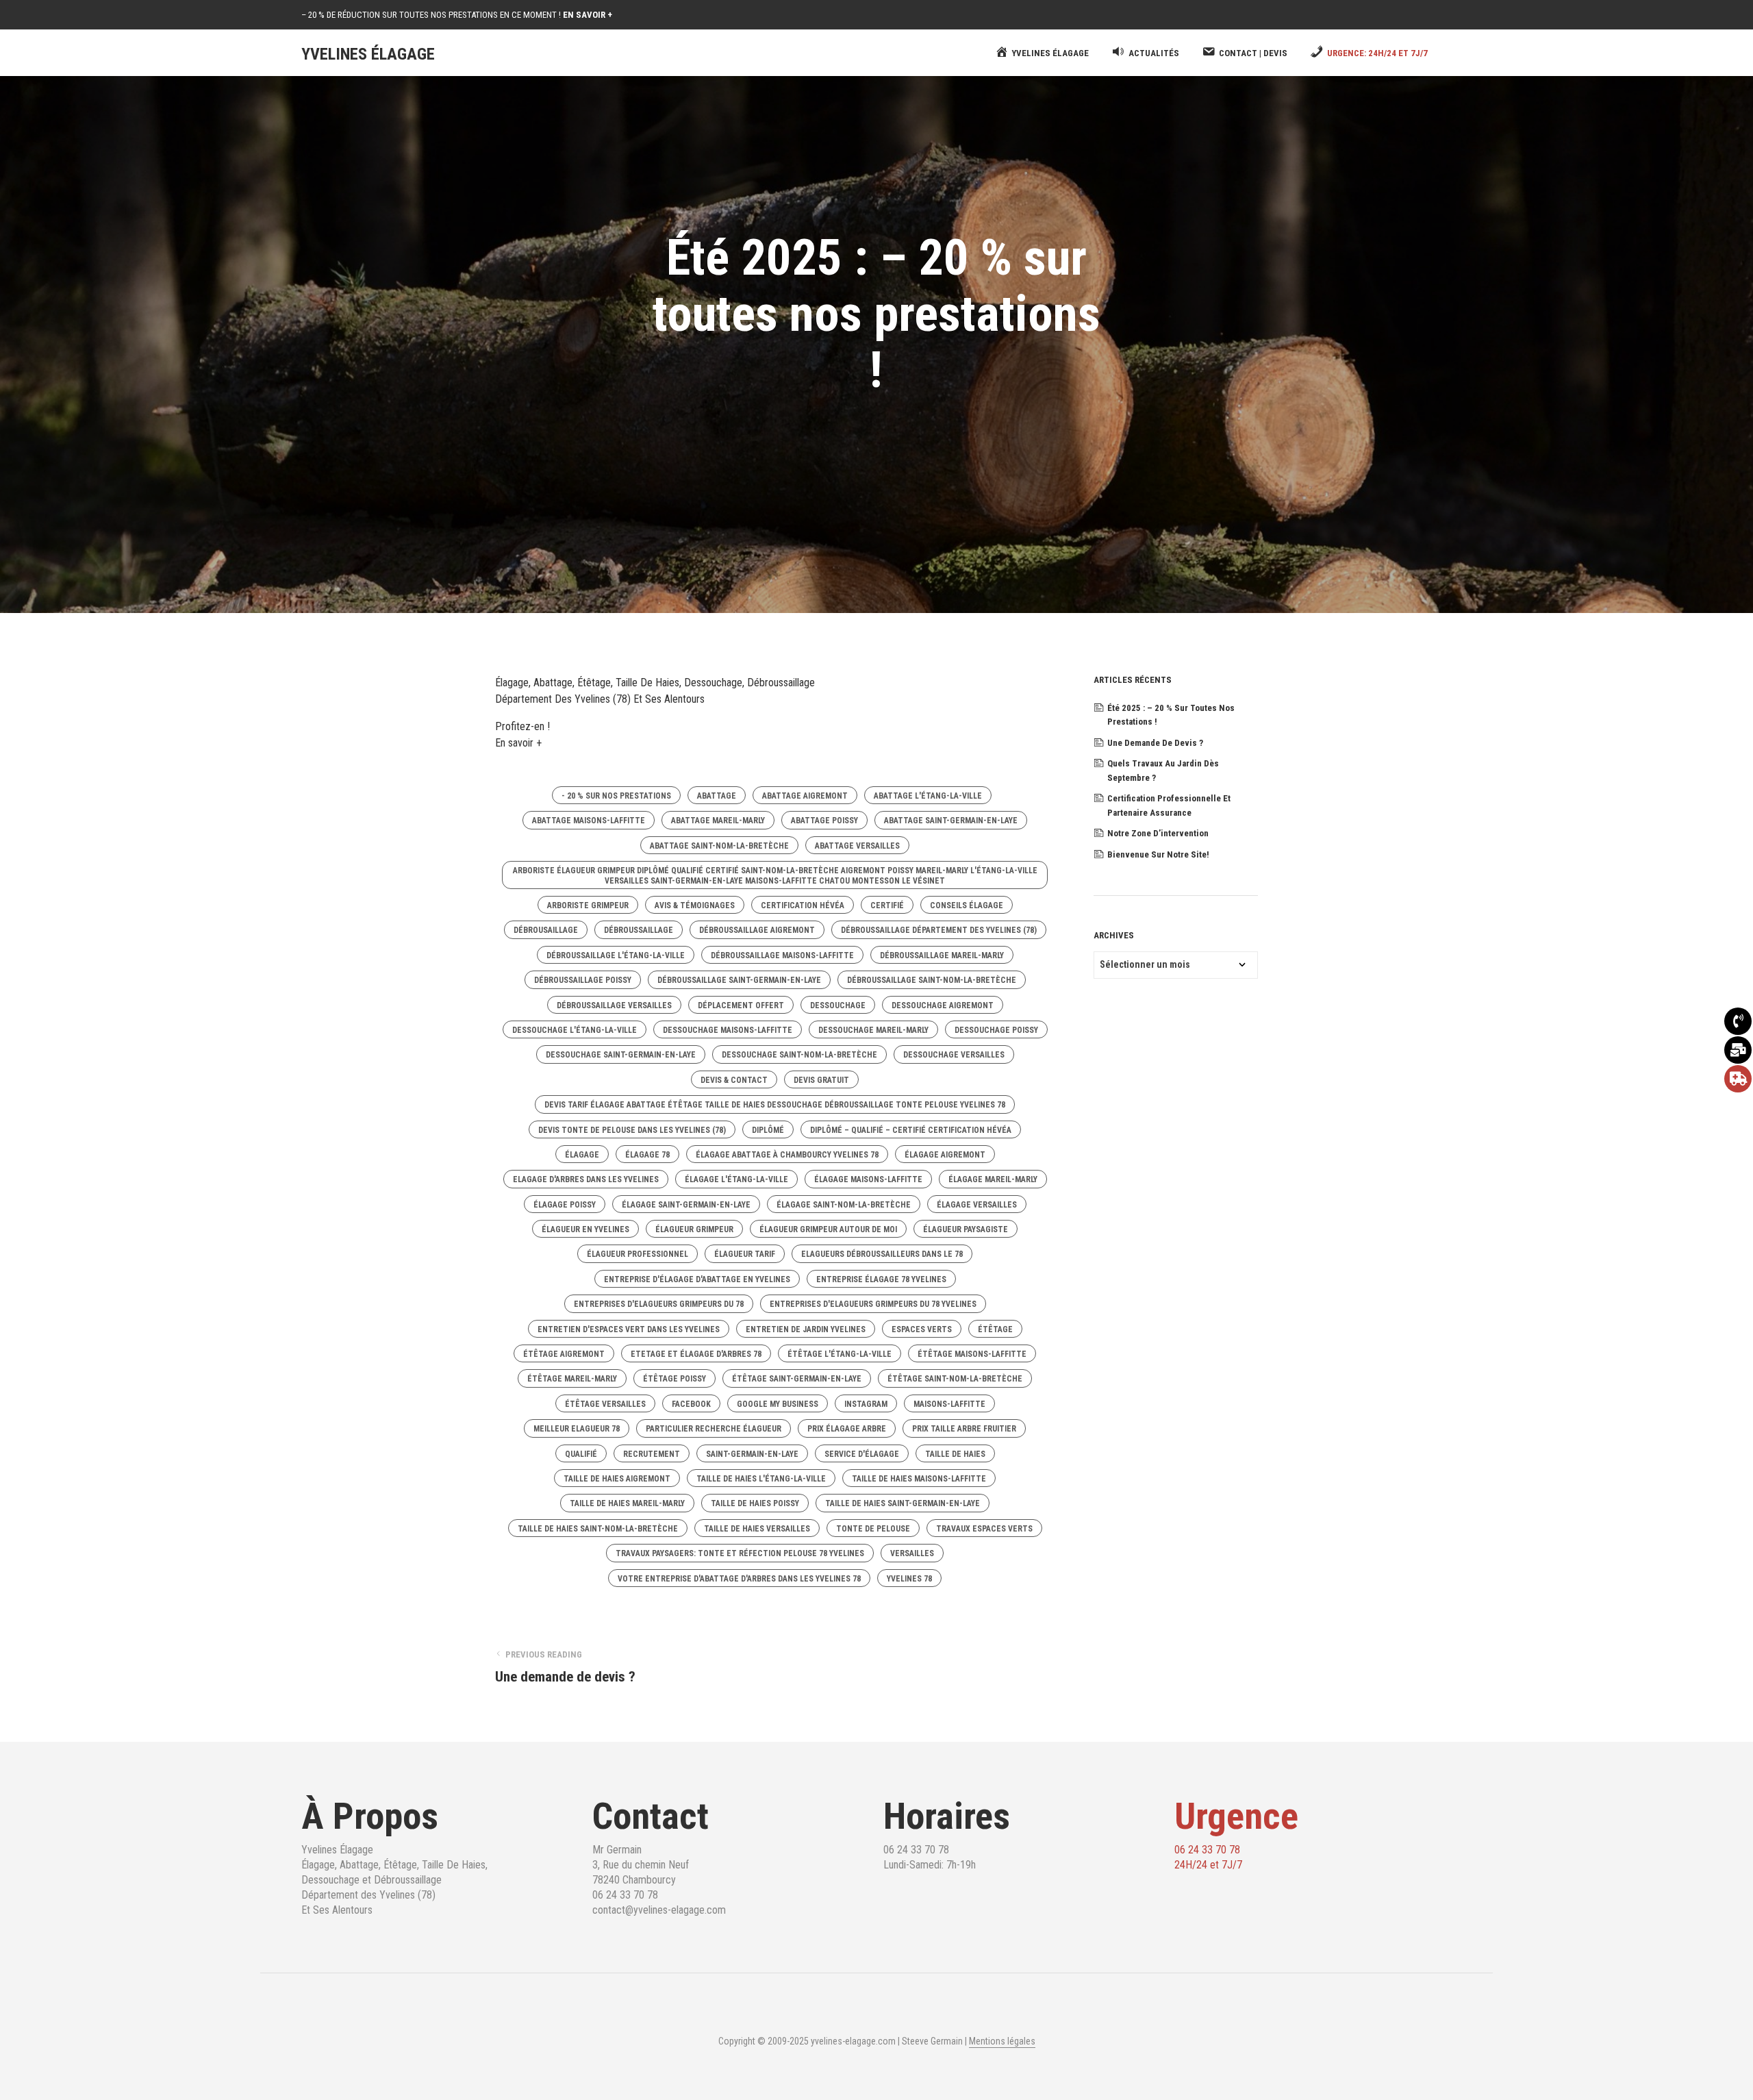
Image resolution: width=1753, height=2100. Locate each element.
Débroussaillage (639, 930)
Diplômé (768, 1130)
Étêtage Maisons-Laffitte (972, 1354)
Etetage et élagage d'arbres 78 (696, 1354)
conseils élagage (967, 905)
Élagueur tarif (745, 1254)
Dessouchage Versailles (954, 1055)
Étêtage (995, 1329)
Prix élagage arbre (847, 1429)
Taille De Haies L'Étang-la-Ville (761, 1479)
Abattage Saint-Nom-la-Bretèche (719, 846)
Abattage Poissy (824, 821)
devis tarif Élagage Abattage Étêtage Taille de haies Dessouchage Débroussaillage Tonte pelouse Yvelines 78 (775, 1105)
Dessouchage (838, 1005)
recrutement (652, 1454)
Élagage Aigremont (945, 1155)
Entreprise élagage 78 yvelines (881, 1279)
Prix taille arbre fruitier (964, 1429)
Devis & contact (734, 1080)
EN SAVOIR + (588, 15)
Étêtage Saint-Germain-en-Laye (797, 1379)
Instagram (866, 1404)
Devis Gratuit (821, 1080)
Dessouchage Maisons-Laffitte (728, 1030)
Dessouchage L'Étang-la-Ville (575, 1030)
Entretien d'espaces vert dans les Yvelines (629, 1329)
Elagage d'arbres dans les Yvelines (586, 1179)
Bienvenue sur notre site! (1158, 854)
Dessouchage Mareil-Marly (873, 1030)
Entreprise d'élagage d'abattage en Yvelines (697, 1279)
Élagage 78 (647, 1155)
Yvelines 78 (909, 1579)
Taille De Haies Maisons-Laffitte (919, 1479)
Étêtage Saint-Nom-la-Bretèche (955, 1379)
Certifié (887, 905)
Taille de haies (955, 1454)
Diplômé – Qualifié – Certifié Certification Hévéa (911, 1130)
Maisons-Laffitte (949, 1404)
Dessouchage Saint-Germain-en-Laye (621, 1055)
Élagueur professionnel (638, 1254)
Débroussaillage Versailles (614, 1005)
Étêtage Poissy (674, 1379)
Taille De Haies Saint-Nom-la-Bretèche (598, 1529)
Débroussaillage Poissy (583, 980)
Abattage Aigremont (805, 796)
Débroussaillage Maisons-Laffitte (782, 955)
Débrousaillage (546, 930)
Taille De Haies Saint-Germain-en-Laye (903, 1503)
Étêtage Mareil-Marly (572, 1379)
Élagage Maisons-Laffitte (868, 1179)
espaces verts (922, 1329)
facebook (691, 1404)
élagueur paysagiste (966, 1229)
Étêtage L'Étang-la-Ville (840, 1354)
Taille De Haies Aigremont (617, 1479)
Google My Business (778, 1404)
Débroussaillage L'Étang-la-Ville (616, 955)
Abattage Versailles (857, 846)
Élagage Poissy (565, 1205)
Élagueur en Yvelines (585, 1229)
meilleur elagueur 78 (577, 1429)
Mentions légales (1002, 2041)
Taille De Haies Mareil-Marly (627, 1503)
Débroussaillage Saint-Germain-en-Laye (739, 980)
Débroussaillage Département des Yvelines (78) (939, 930)
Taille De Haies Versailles (757, 1529)
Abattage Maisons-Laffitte (589, 821)
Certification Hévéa (803, 905)
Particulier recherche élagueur (714, 1429)
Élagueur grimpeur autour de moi (828, 1229)
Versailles (912, 1553)
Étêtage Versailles (605, 1404)
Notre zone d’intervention (1158, 833)
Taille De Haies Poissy (755, 1503)
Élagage (582, 1155)
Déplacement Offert (741, 1005)
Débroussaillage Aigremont (757, 930)
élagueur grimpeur (694, 1229)
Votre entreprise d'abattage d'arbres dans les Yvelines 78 (739, 1579)
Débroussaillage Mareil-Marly (942, 955)
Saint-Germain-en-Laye (752, 1454)
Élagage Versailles (977, 1205)
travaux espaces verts (984, 1529)
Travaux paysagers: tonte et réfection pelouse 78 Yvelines (740, 1553)
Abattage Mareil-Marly (718, 821)
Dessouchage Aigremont (943, 1005)
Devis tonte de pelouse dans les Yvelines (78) (632, 1130)
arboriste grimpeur (588, 905)
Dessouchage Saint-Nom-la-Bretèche (799, 1055)
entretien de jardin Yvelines (806, 1329)
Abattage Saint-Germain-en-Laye (951, 821)
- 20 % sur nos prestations (616, 796)
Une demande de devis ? (1155, 743)
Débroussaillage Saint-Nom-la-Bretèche (932, 980)
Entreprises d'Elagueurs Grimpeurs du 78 (659, 1304)
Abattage (717, 796)
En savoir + (518, 743)
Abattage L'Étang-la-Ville (928, 796)
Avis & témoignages (695, 905)
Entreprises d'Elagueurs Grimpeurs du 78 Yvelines (873, 1304)
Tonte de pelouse (873, 1529)
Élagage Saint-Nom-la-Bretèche (844, 1205)
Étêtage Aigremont (564, 1354)
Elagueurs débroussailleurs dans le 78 (882, 1254)
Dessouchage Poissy (996, 1030)
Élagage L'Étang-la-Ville (736, 1179)
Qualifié (581, 1454)
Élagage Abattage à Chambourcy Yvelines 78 (787, 1155)
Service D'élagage (862, 1454)
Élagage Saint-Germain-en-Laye (686, 1205)
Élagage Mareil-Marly (993, 1179)
